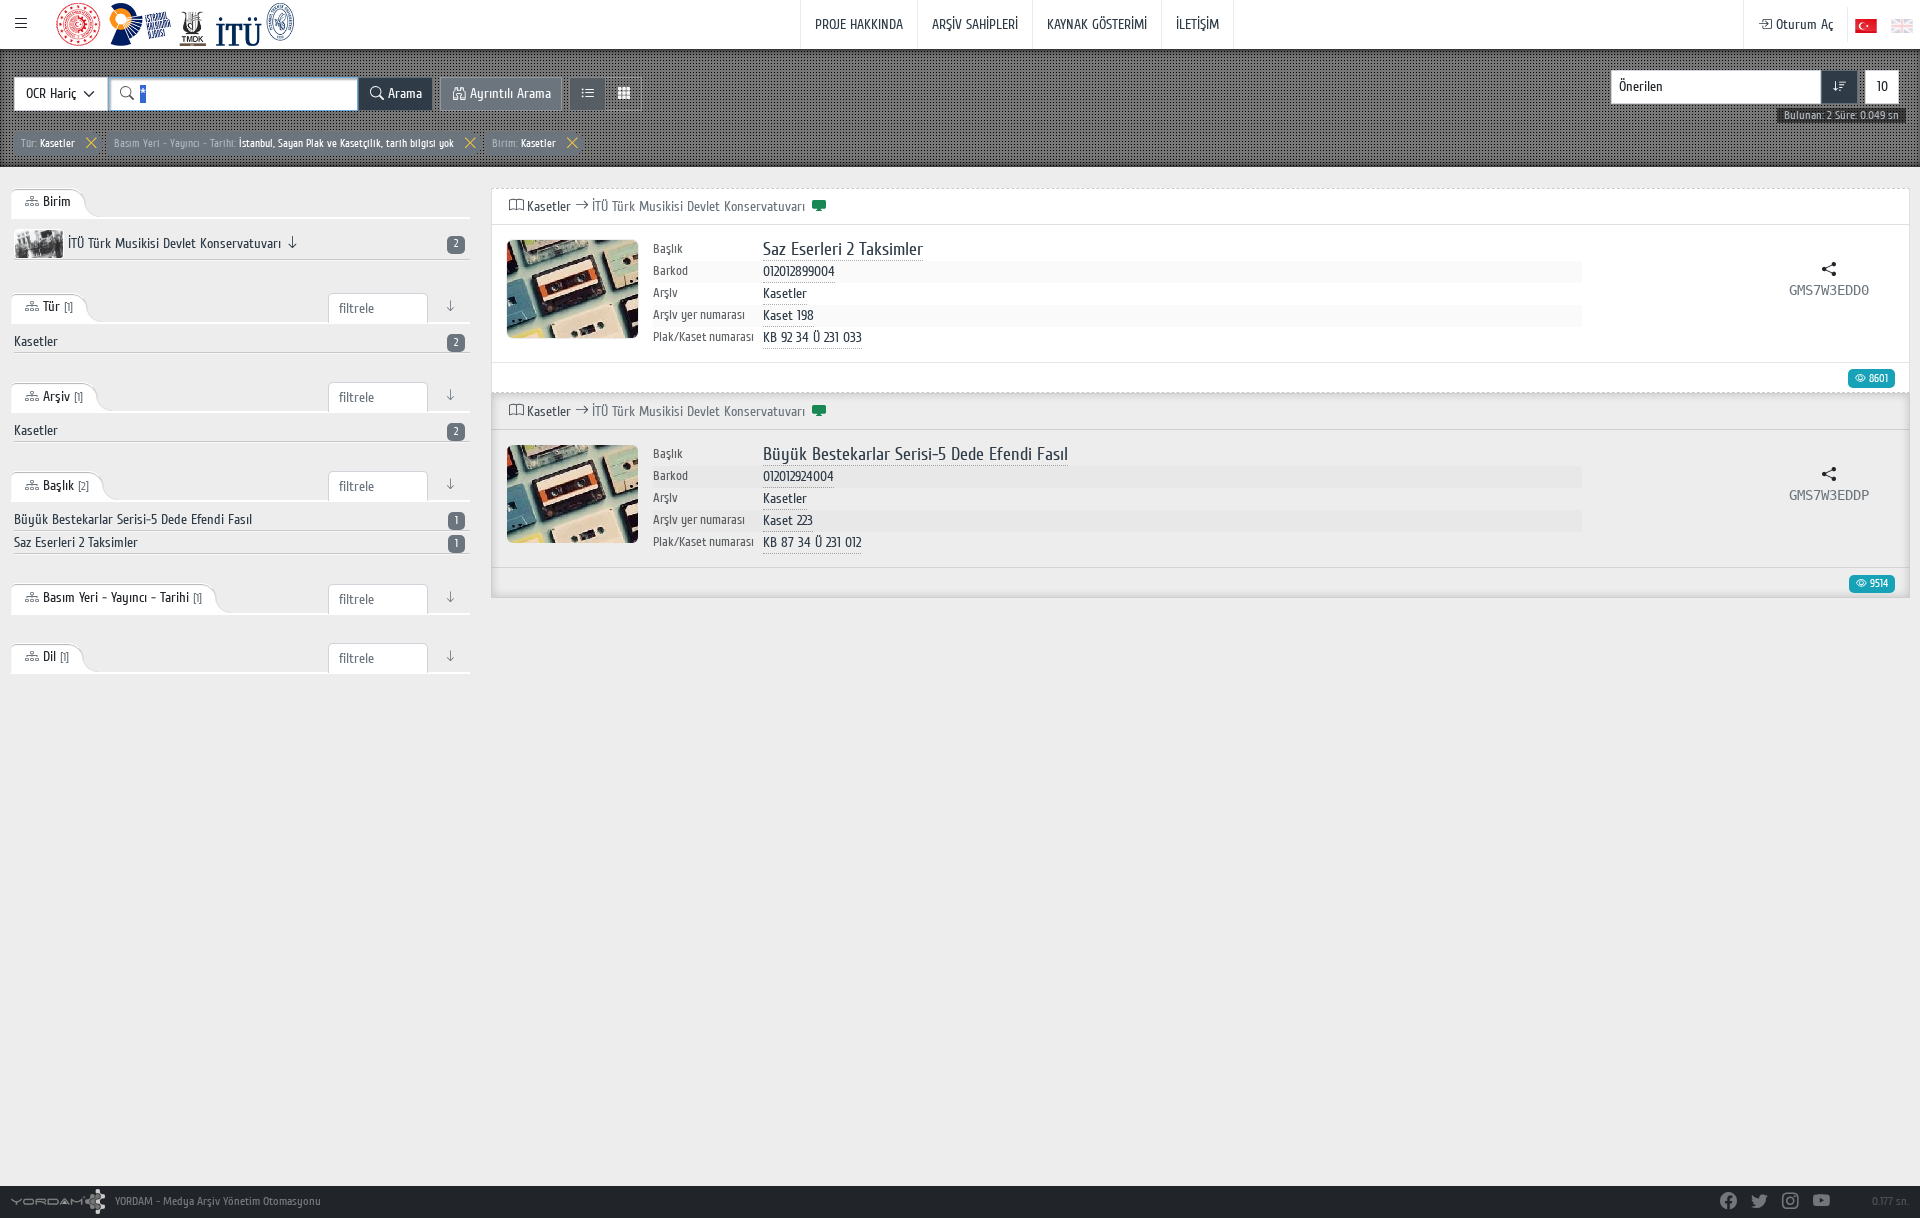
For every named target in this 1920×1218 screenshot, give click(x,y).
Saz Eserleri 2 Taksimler (843, 249)
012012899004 (799, 271)
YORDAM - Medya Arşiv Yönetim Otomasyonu (216, 1201)
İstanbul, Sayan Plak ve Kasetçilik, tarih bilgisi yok (284, 143)
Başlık (668, 249)
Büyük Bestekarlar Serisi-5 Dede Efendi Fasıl (915, 454)
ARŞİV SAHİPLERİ (975, 24)
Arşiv (665, 293)
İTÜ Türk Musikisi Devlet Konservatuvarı (261, 243)
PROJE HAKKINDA (859, 24)
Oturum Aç (1802, 24)
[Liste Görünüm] (587, 94)
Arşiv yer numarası (699, 315)
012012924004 (798, 476)
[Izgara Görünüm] (623, 94)
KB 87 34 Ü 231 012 (812, 542)
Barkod (670, 271)
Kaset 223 (788, 520)
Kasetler (48, 143)
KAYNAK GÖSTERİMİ (1097, 24)
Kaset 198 (788, 315)
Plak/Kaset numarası (703, 337)
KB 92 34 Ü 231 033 (812, 337)
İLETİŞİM (1197, 24)
